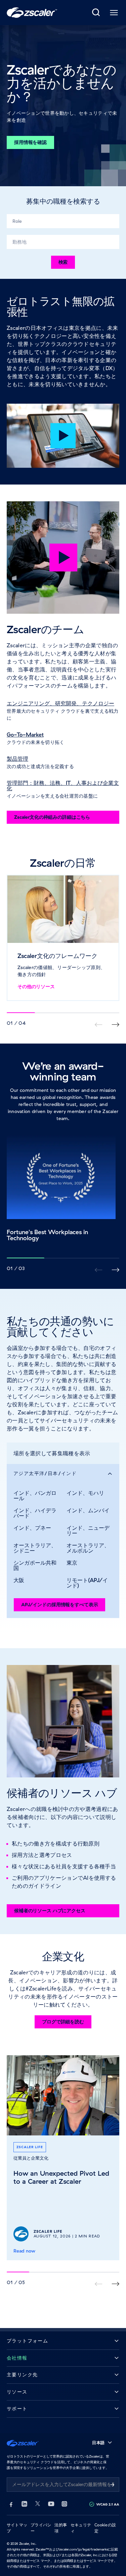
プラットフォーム (27, 2341)
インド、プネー (32, 1528)
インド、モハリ (85, 1493)
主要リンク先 (22, 2375)
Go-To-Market (25, 735)
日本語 (98, 2443)
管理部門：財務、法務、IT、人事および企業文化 (63, 786)
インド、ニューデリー (88, 1530)
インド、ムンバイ (88, 1510)
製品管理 (17, 759)
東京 (72, 1563)
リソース (17, 2392)
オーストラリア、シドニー (35, 1548)
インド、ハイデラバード (35, 1513)
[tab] (96, 13)
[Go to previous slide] (115, 1025)
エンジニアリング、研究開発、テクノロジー (60, 703)
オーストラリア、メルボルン (88, 1548)
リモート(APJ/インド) (87, 1583)
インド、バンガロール (35, 1496)
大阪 (19, 1580)
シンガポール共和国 (35, 1565)
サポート (17, 2409)
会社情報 (17, 2358)
